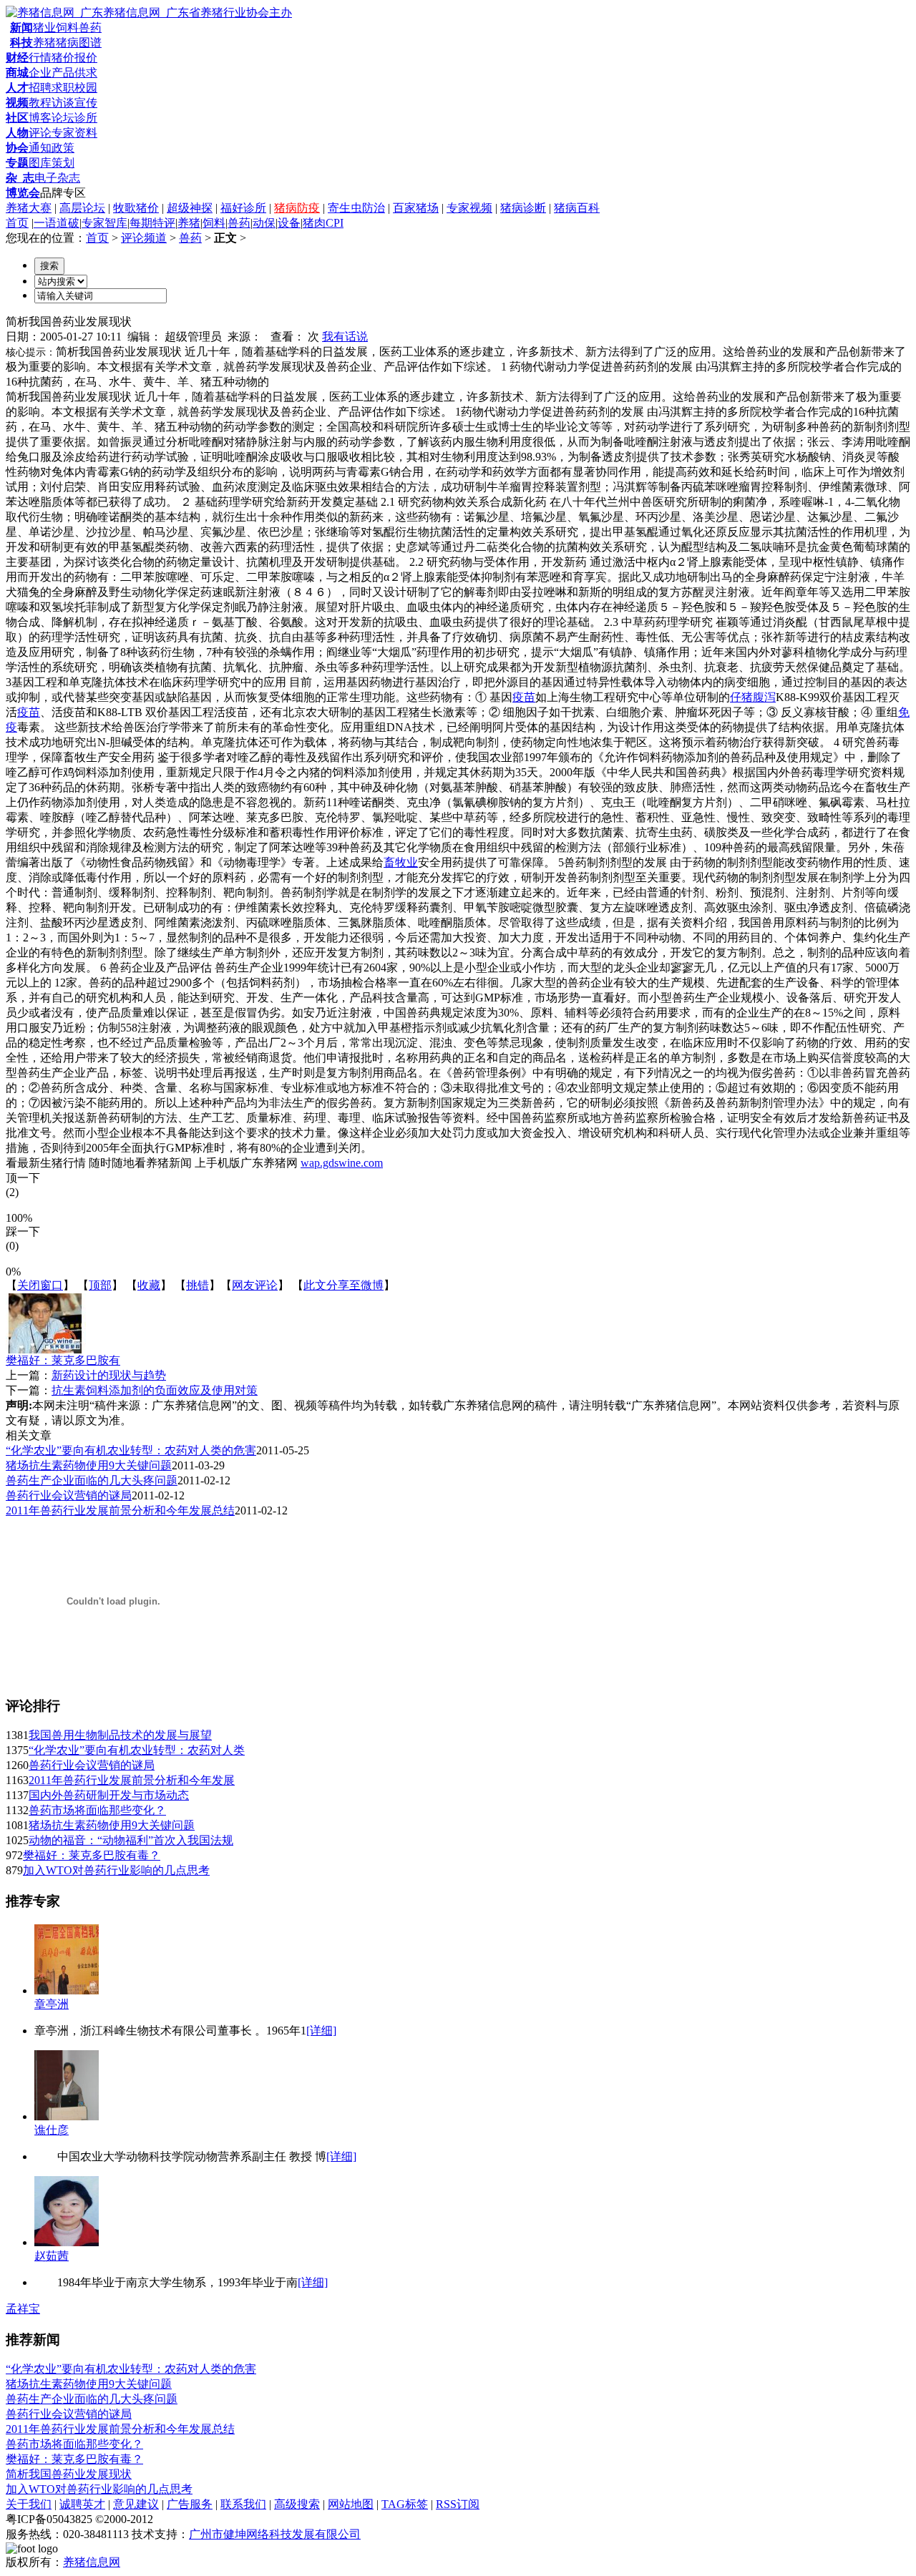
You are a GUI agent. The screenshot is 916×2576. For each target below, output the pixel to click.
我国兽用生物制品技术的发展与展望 (120, 1735)
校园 (86, 88)
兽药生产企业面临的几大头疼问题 (92, 1480)
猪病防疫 (297, 208)
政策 (63, 148)
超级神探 (190, 208)
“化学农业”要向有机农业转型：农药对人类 (137, 1750)
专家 (63, 133)
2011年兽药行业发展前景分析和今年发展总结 (120, 1510)
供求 (86, 73)
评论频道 (144, 238)
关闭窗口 (40, 1285)
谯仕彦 (52, 2130)
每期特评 (152, 223)
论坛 (63, 118)
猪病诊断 (523, 208)
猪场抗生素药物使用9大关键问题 (89, 1465)
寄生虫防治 (356, 208)
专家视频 (469, 208)
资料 (86, 133)
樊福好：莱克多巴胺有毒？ (92, 1855)
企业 (40, 73)
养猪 (44, 43)
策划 (63, 163)
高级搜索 (297, 2504)
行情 (40, 58)
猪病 (67, 43)
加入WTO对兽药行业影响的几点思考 (116, 1870)
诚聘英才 (82, 2504)
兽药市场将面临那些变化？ (97, 1810)
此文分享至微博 (343, 1285)
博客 (40, 118)
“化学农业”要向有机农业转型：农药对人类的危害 (131, 1450)
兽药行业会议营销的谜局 (69, 1495)
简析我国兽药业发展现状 (69, 2474)
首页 (17, 223)
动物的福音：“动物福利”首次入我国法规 (131, 1840)
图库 (40, 163)
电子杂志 (57, 178)
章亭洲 (52, 2004)
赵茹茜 (52, 2256)
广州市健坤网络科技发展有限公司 (275, 2534)
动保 (264, 223)
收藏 (149, 1285)
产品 (63, 73)
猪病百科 (577, 208)
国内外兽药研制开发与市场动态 (109, 1795)
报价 (86, 58)
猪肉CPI (323, 223)
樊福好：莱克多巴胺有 (63, 1360)
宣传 (86, 103)
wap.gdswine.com (342, 1163)
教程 (40, 103)
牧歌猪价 (136, 208)
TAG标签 (405, 2504)
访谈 (63, 103)
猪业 (44, 28)
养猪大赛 (29, 208)
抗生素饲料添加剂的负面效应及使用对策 (155, 1390)
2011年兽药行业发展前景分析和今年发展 (132, 1780)
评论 (40, 133)
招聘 (40, 88)
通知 (40, 148)
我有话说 (345, 337)
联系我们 (243, 2504)
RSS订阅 (458, 2504)
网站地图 (351, 2504)
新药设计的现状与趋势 (109, 1375)
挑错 (198, 1285)
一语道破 (57, 223)
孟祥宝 (23, 2309)
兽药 (90, 28)
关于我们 (29, 2504)
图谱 (90, 43)
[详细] (321, 2031)
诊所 (86, 118)
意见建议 (136, 2504)
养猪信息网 (92, 2562)
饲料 (67, 28)
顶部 (100, 1285)
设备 (289, 223)
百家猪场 (416, 208)
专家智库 (104, 223)
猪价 (63, 58)
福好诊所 (243, 208)
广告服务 (190, 2504)
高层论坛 (82, 208)
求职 (63, 88)
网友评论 (255, 1285)
